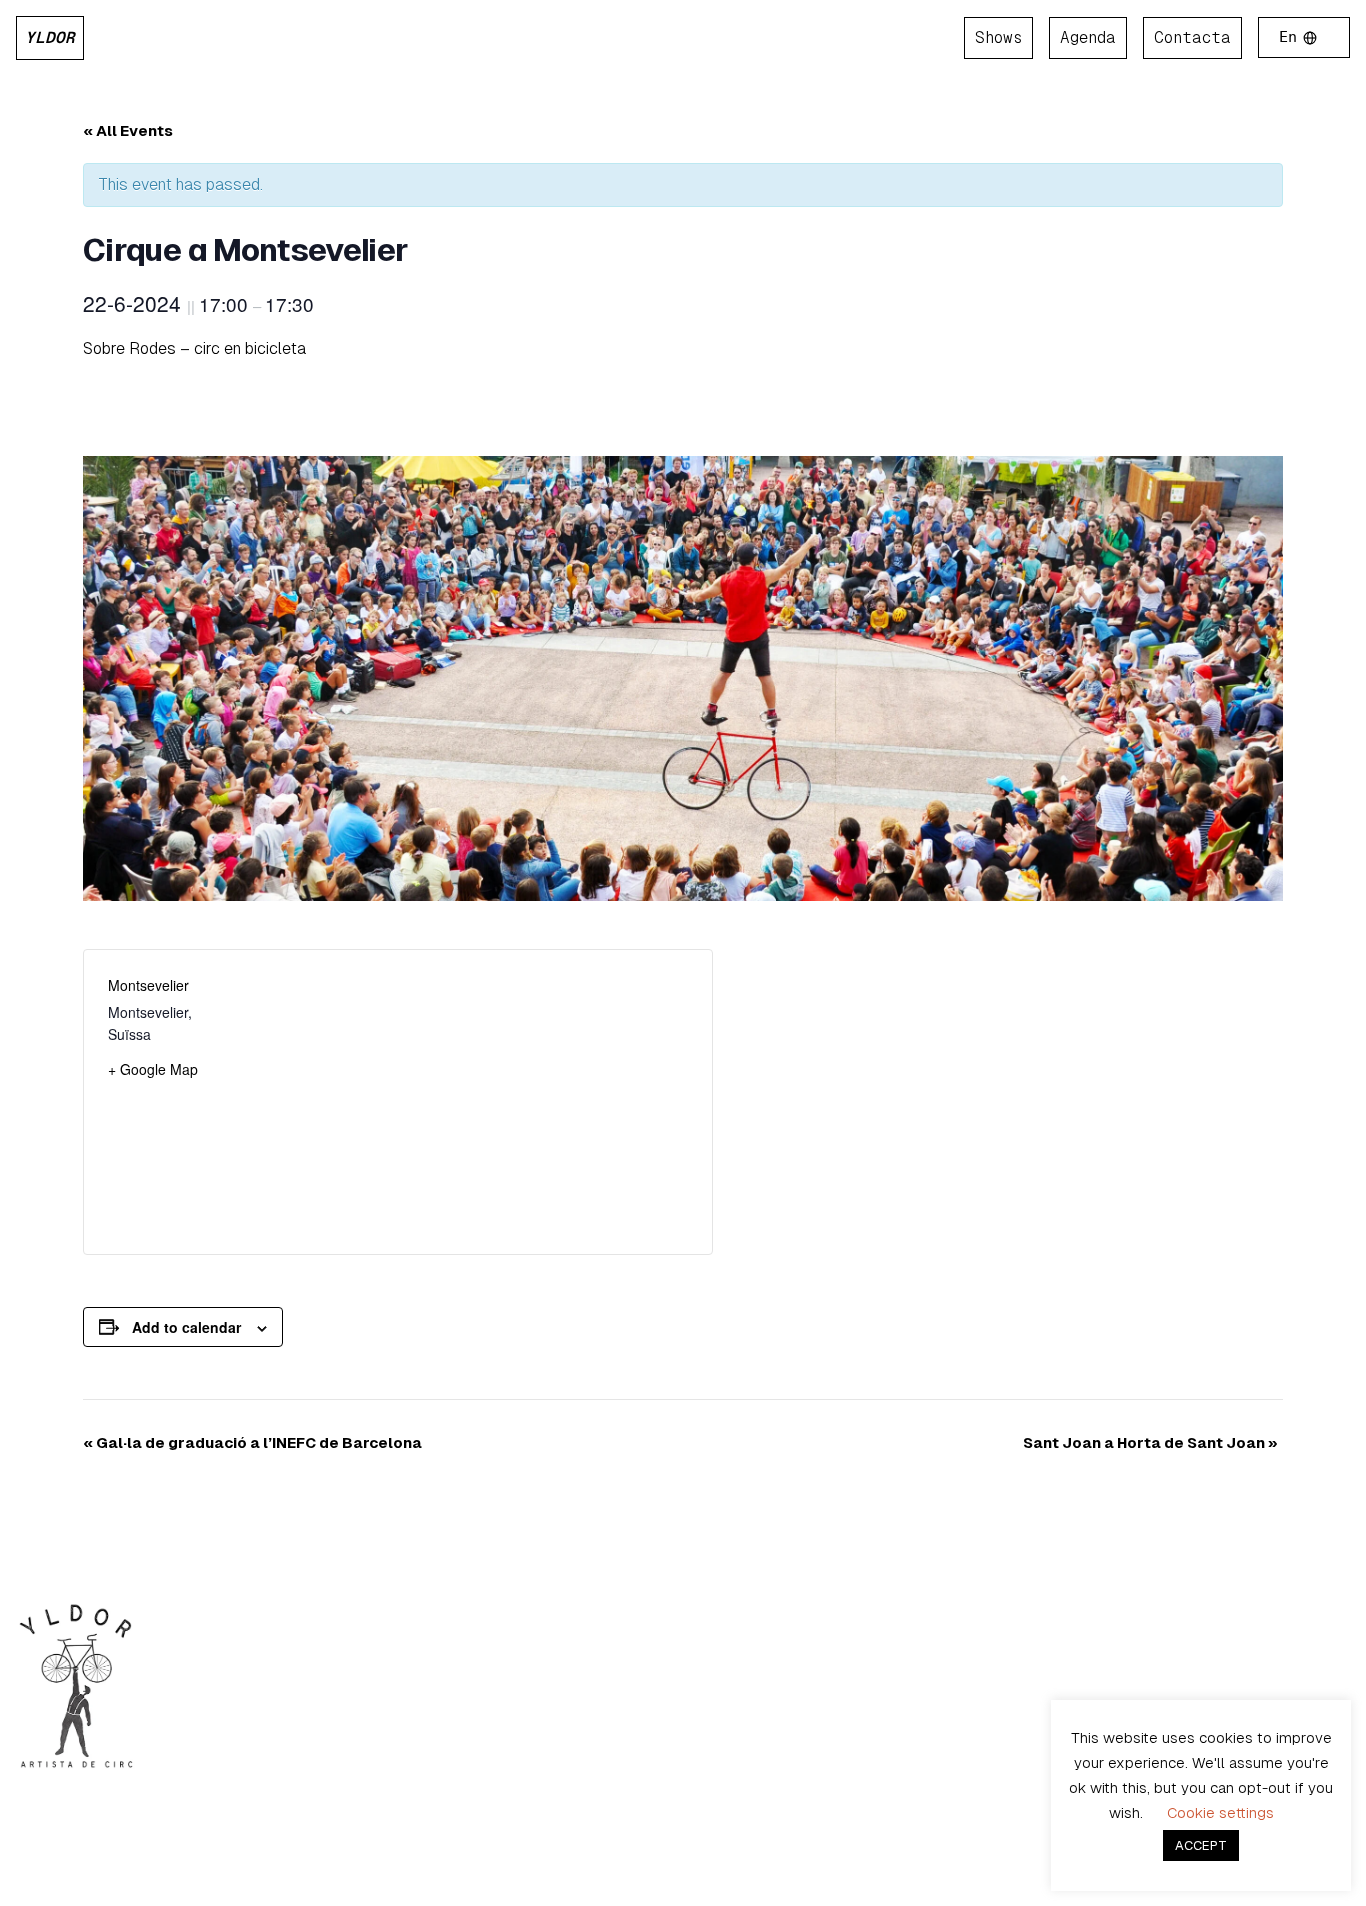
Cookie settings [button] (1220, 1812)
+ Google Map (153, 1069)
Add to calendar (186, 1327)
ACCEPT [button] (1201, 1845)
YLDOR (50, 37)
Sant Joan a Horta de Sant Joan (1150, 1442)
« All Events (128, 130)
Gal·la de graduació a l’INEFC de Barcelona (252, 1442)
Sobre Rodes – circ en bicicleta (194, 348)
